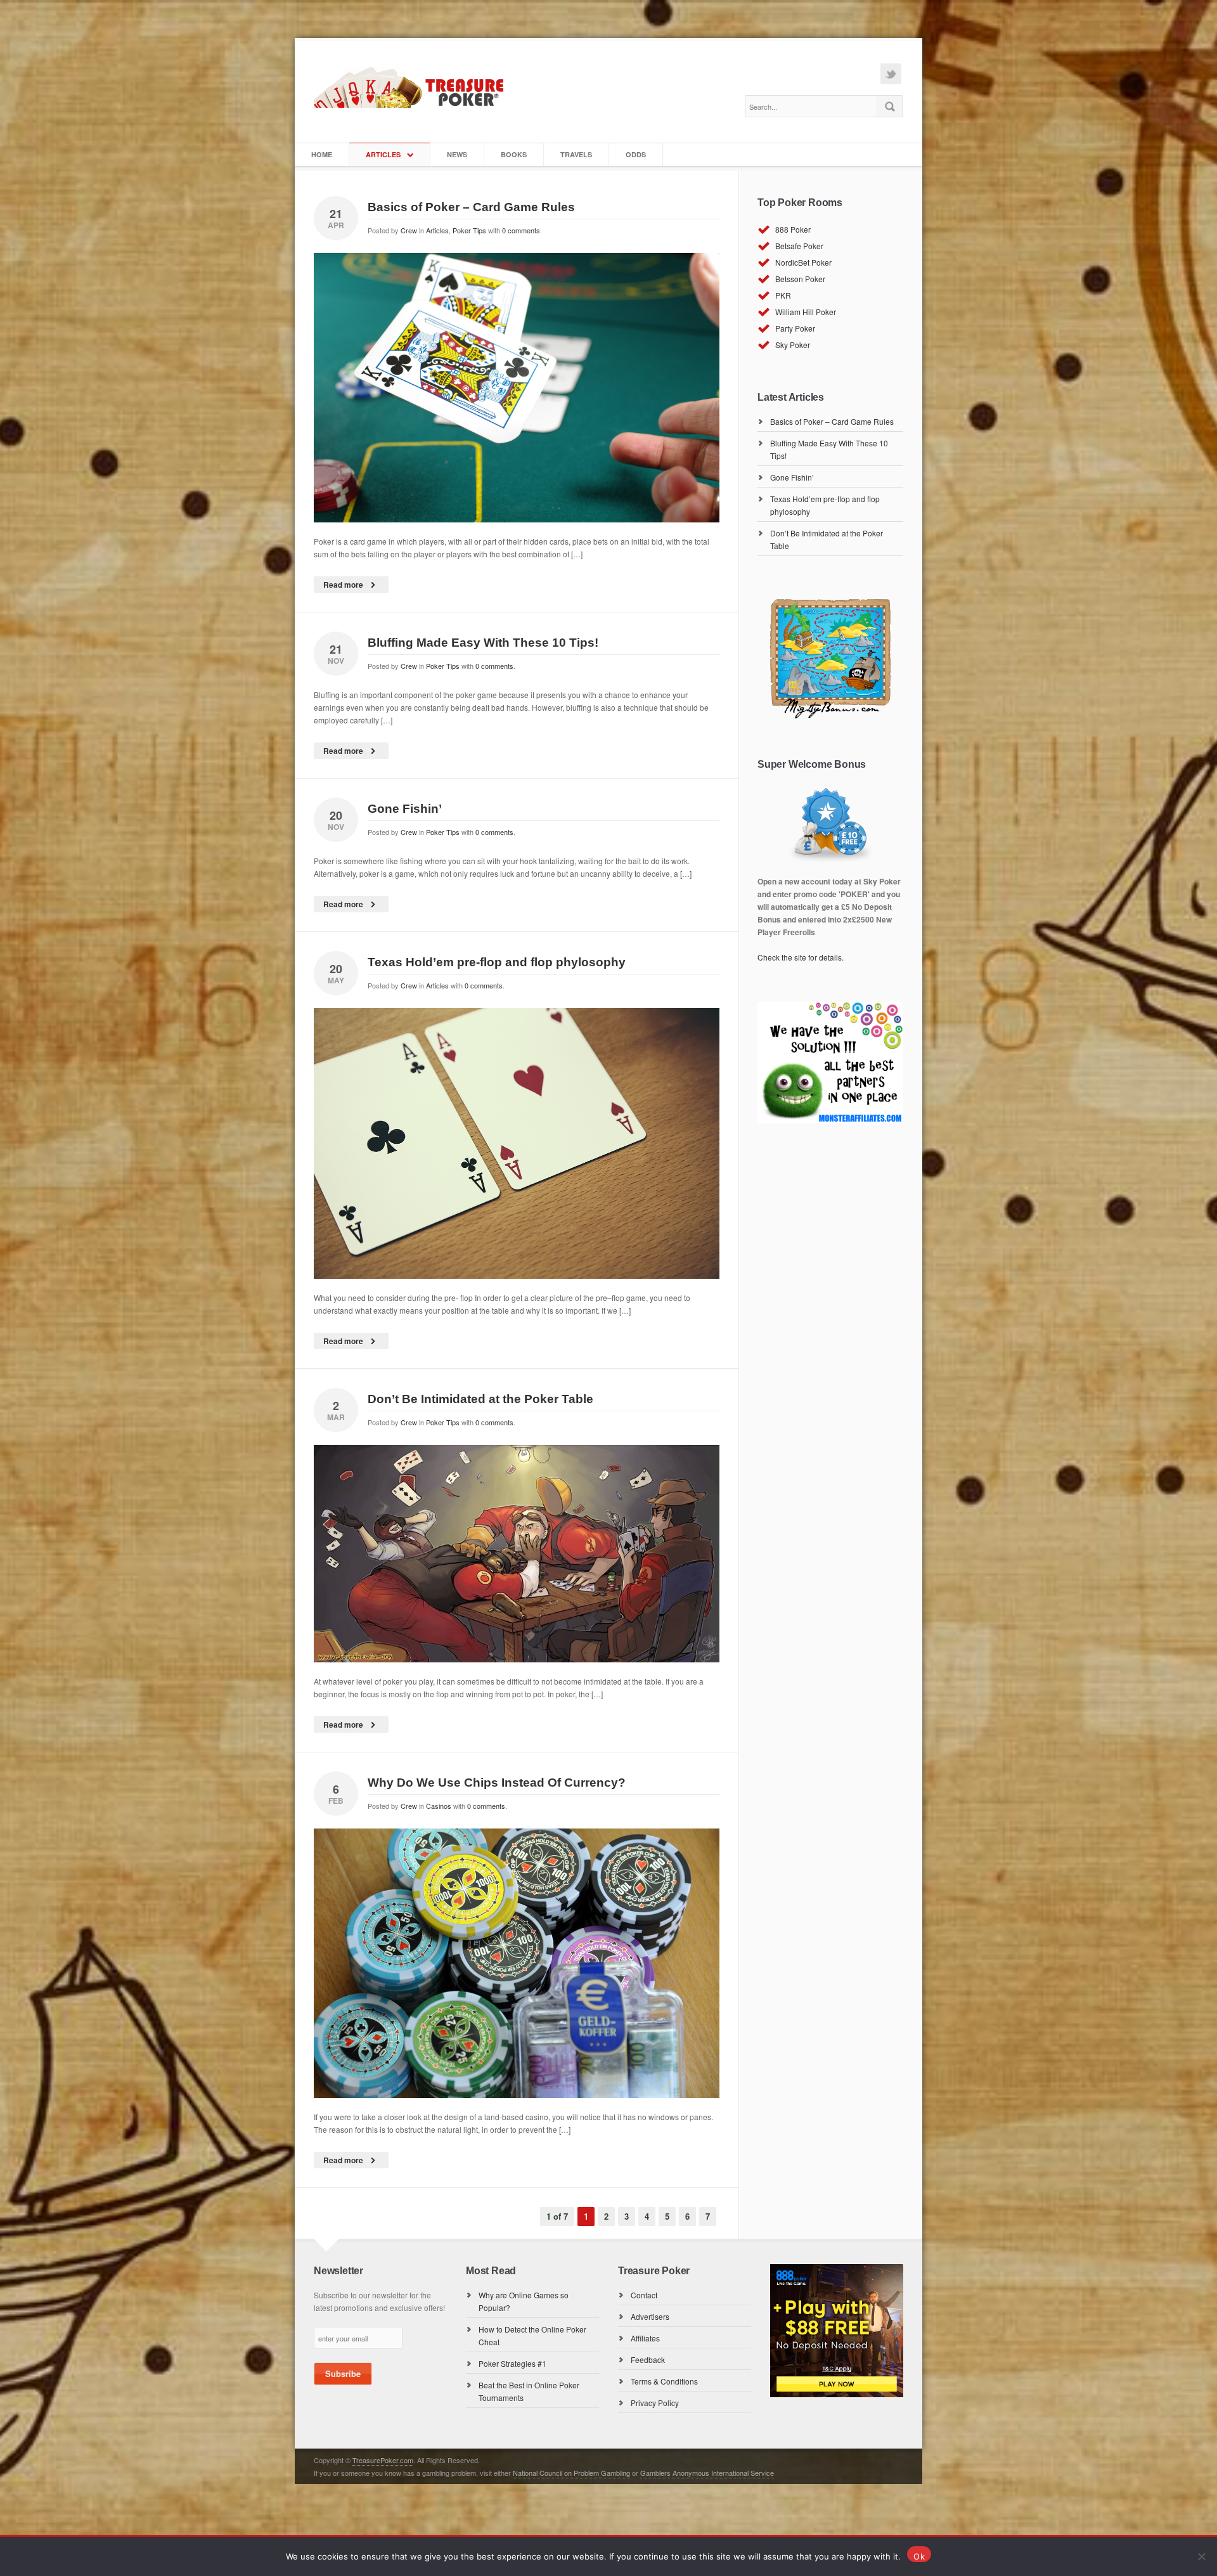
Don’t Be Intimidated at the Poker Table (480, 1399)
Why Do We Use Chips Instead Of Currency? (497, 1783)
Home (322, 154)
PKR (783, 295)
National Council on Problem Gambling (571, 2473)
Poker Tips (469, 230)
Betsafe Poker (799, 246)
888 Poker (793, 229)
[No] (1201, 2556)
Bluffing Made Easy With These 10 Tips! (483, 643)
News (457, 154)
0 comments (521, 230)
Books (514, 154)
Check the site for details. (801, 957)
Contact (644, 2295)
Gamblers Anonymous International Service (707, 2473)
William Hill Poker (806, 312)
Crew (409, 230)
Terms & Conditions (664, 2381)
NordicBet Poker (803, 262)
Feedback (648, 2359)
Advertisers (650, 2316)
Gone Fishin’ (405, 809)
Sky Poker (793, 345)
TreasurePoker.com (383, 2460)
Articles (383, 154)
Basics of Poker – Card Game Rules (471, 207)
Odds (636, 154)
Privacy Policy (655, 2403)
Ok (919, 2556)
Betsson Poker (800, 279)
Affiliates (645, 2338)
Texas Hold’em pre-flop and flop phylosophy (497, 962)
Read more (343, 585)
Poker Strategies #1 (512, 2363)
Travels (576, 154)
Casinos (439, 1806)
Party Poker (795, 328)
